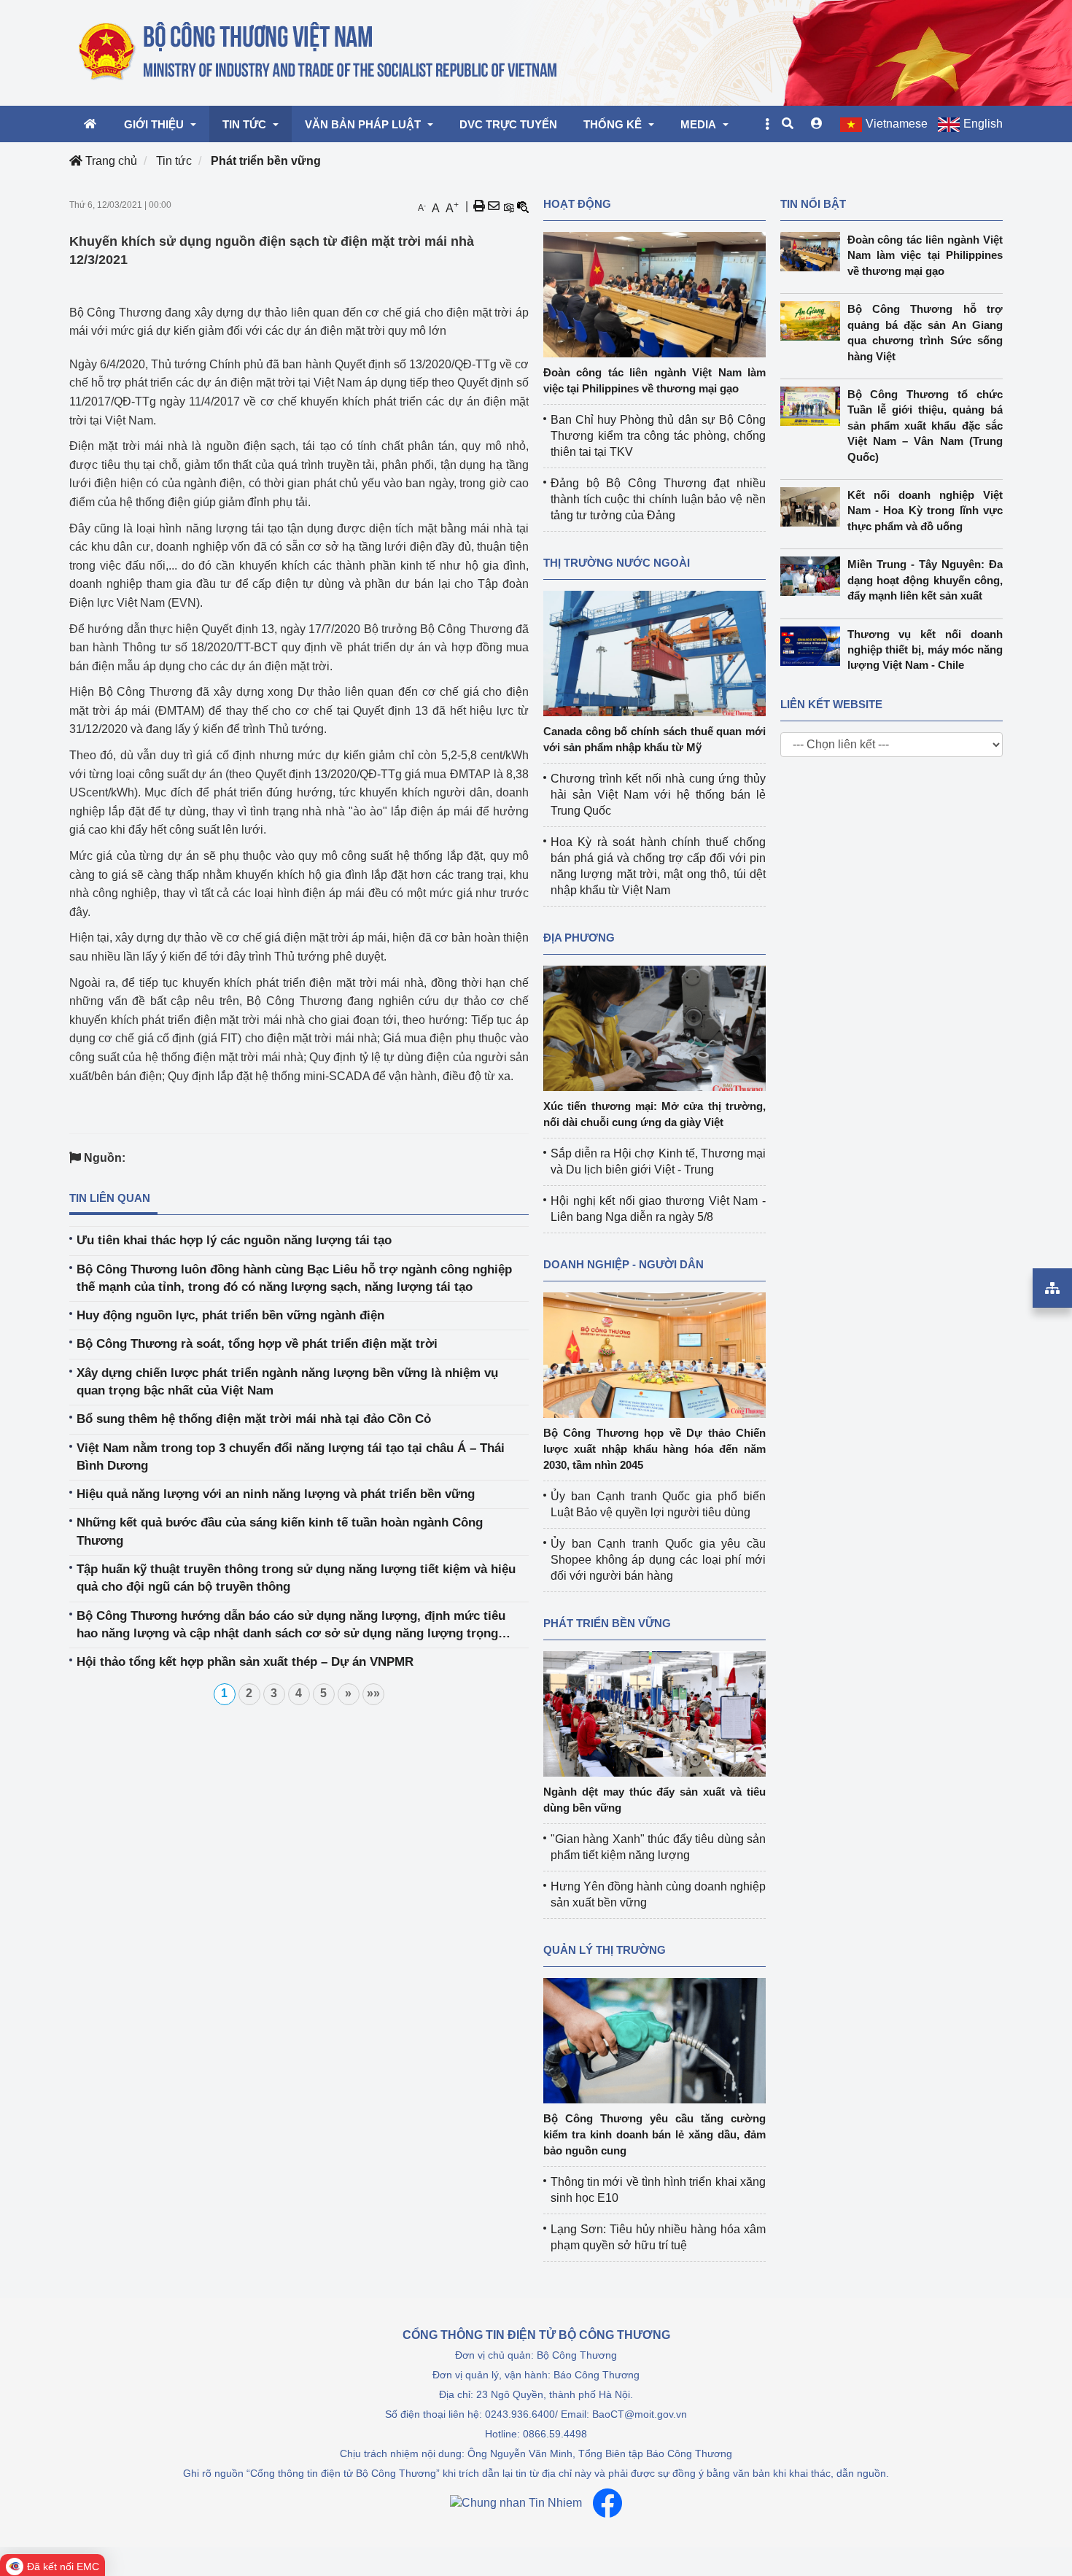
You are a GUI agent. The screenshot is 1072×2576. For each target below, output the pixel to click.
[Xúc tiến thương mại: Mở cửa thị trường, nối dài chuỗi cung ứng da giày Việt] (655, 1027)
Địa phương (579, 938)
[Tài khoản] (817, 124)
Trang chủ (110, 161)
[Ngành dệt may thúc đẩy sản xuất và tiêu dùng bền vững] (655, 1713)
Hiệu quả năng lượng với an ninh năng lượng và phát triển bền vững (276, 1494)
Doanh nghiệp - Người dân (624, 1264)
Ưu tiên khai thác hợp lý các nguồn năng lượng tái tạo (234, 1240)
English (983, 124)
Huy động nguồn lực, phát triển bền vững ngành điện (230, 1315)
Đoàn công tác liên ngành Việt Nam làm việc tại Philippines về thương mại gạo (925, 255)
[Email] (494, 206)
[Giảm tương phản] (523, 206)
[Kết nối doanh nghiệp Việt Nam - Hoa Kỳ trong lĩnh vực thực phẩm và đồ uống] (814, 507)
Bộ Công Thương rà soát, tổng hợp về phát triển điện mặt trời (257, 1344)
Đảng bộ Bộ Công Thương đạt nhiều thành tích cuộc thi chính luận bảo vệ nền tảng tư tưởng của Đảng (658, 499)
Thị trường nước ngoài (617, 563)
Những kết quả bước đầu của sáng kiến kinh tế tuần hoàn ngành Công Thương (280, 1531)
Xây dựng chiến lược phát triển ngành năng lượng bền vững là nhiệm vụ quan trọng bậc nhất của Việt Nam (287, 1382)
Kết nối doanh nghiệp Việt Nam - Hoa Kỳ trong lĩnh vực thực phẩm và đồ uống (925, 511)
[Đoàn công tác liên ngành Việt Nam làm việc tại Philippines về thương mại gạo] (655, 294)
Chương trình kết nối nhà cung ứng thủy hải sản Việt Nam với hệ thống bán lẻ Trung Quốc (658, 795)
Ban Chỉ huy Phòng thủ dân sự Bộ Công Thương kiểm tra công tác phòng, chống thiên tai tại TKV (658, 436)
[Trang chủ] (319, 52)
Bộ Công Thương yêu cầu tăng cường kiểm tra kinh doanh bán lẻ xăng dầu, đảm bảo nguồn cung (655, 2134)
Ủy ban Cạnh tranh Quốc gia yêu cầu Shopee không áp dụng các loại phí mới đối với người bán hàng (658, 1560)
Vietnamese (897, 124)
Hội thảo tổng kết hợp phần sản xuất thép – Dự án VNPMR (245, 1662)
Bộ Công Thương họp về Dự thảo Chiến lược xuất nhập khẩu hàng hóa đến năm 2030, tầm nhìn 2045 (655, 1449)
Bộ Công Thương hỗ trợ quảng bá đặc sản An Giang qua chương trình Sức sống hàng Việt (925, 332)
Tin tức (174, 161)
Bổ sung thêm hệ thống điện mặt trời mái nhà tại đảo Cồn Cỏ (254, 1419)
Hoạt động (577, 204)
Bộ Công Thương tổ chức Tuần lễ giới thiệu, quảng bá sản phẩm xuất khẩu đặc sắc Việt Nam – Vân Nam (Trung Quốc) (925, 426)
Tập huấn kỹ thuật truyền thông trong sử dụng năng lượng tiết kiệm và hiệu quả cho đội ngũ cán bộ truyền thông (296, 1578)
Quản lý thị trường (605, 1950)
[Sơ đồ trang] (1052, 1288)
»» (373, 1693)
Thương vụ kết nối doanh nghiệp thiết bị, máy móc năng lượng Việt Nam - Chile (925, 650)
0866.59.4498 (555, 2434)
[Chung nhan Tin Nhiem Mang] (516, 2503)
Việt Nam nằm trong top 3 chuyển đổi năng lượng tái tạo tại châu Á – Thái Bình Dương (291, 1457)
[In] (479, 206)
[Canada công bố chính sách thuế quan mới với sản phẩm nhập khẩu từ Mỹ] (655, 652)
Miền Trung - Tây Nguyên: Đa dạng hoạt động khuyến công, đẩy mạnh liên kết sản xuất (925, 580)
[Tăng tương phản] (508, 206)
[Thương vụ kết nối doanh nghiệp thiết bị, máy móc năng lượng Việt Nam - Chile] (814, 646)
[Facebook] (607, 2503)
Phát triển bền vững (266, 161)
